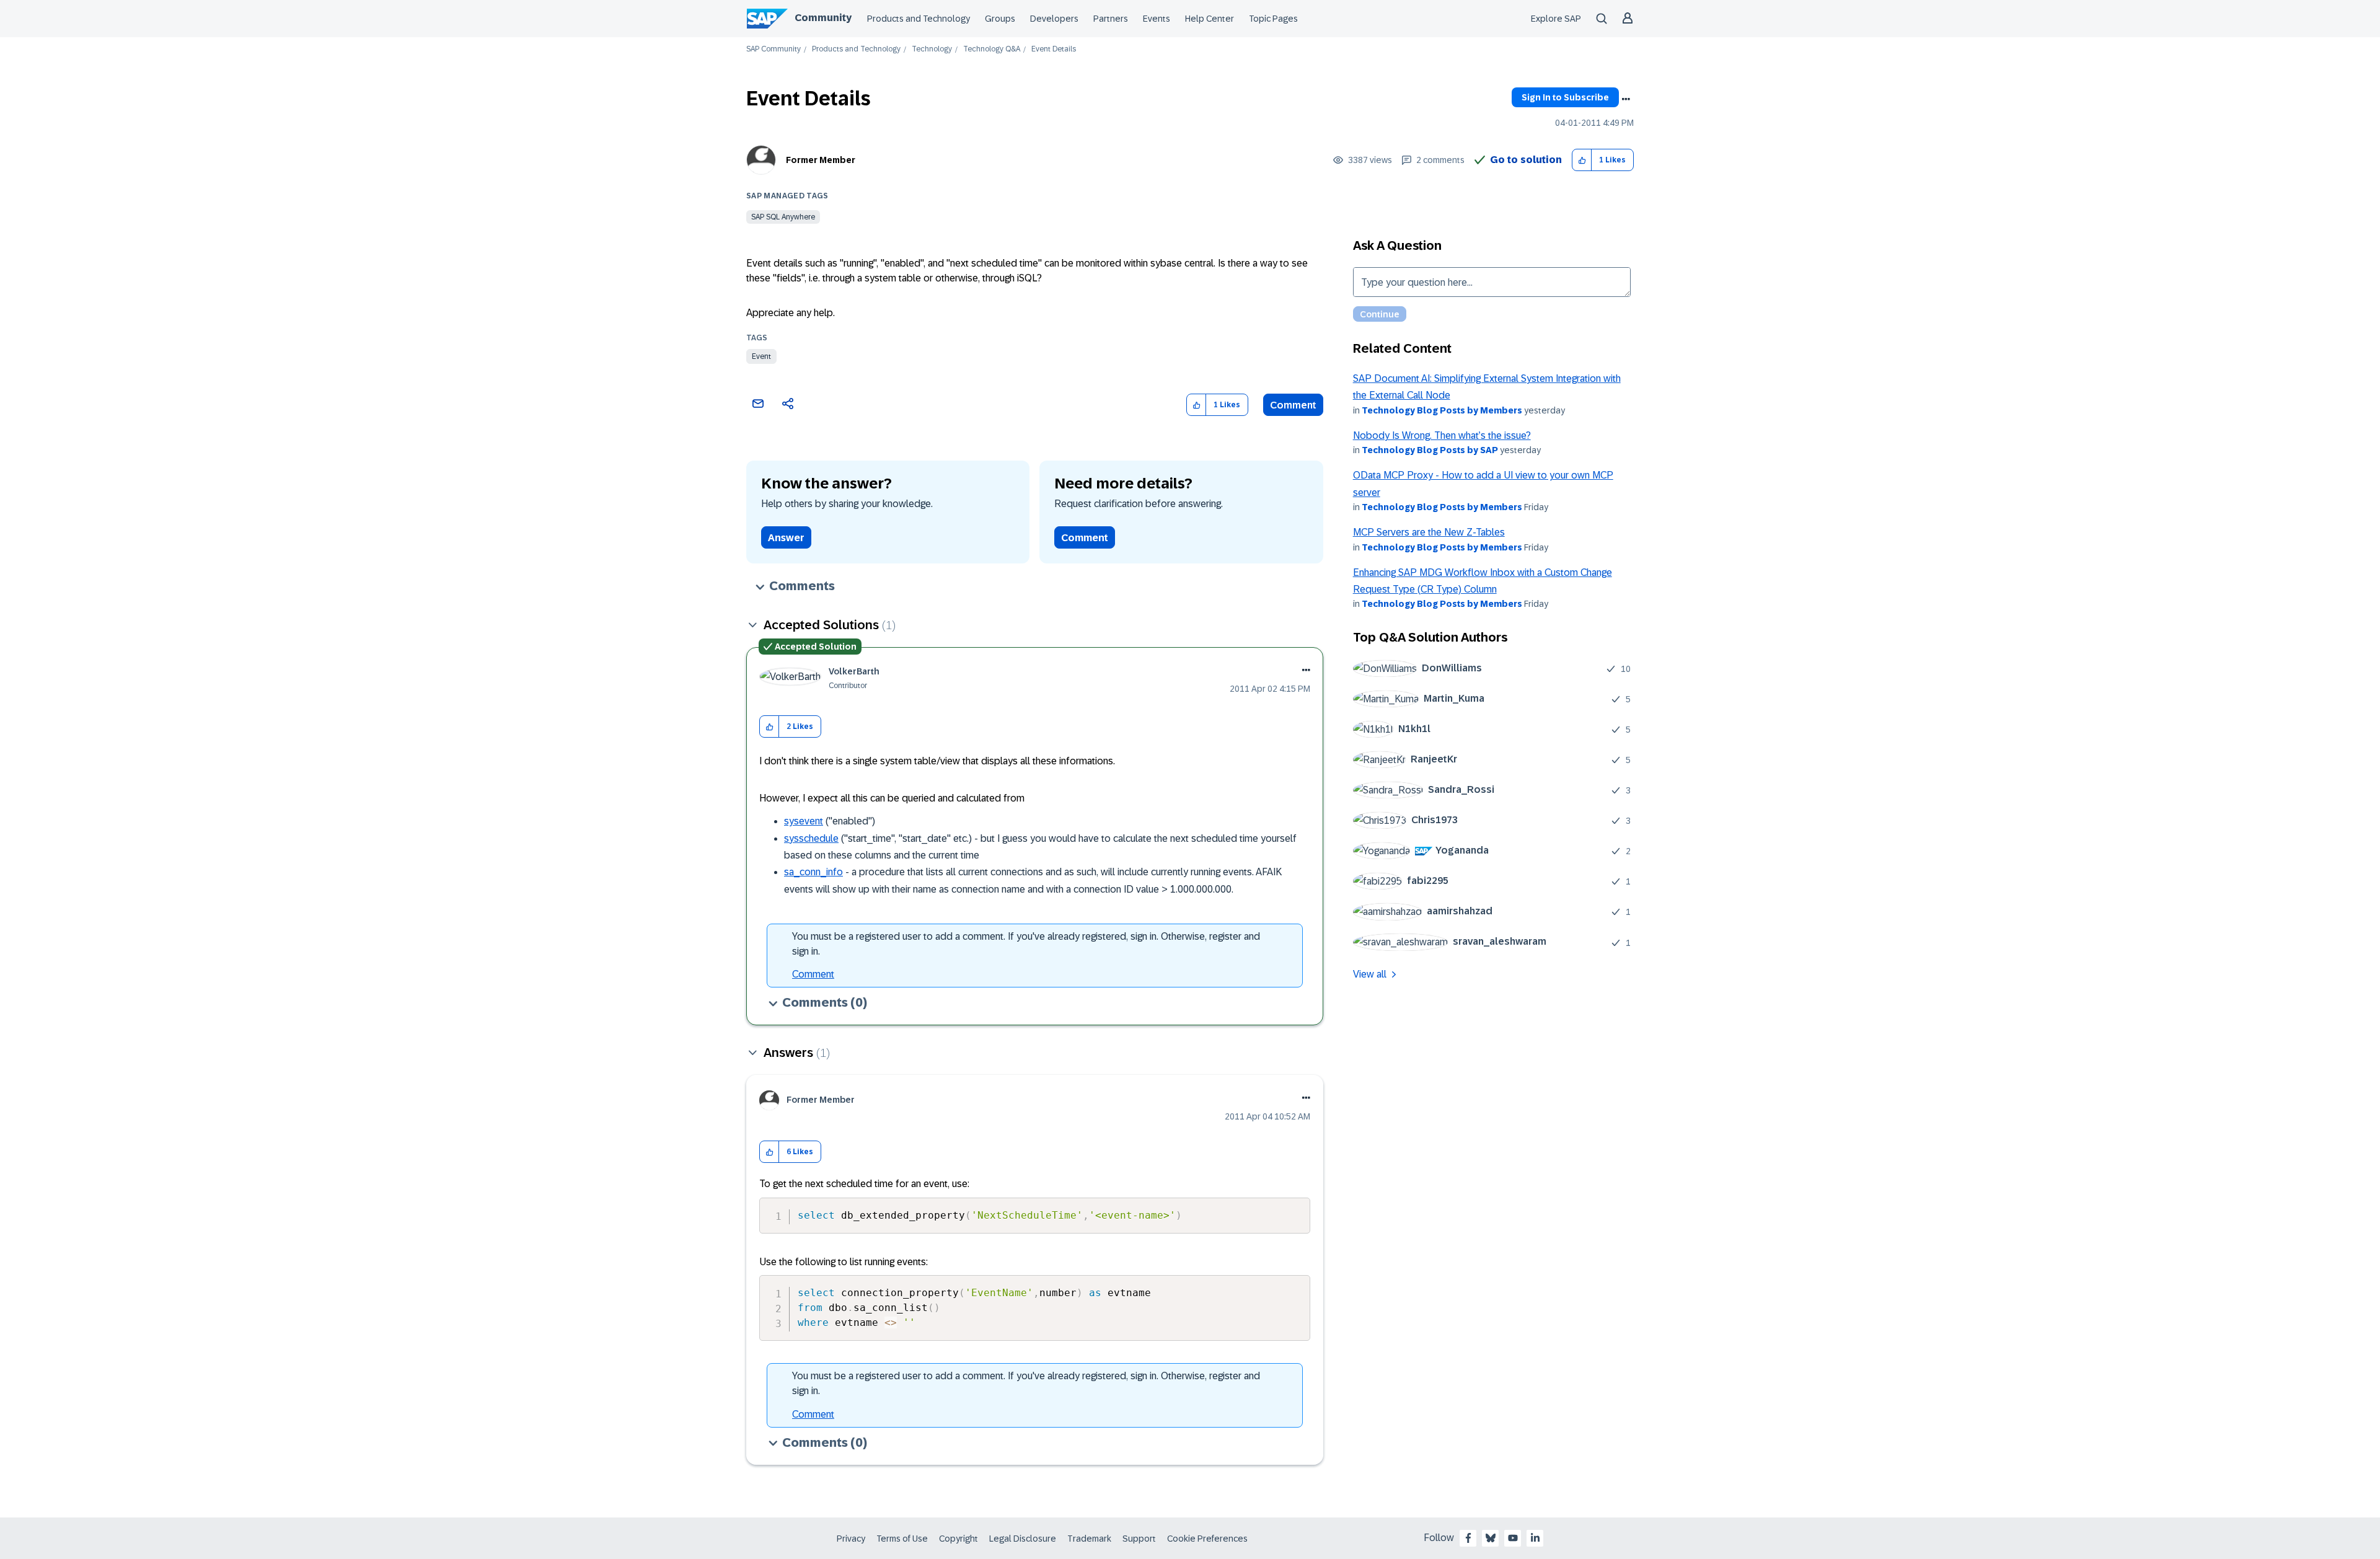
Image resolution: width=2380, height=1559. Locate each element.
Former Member (821, 160)
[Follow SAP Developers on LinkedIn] (1535, 1538)
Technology (932, 49)
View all (1370, 974)
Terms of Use (902, 1539)
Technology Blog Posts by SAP (1430, 450)
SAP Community (773, 49)
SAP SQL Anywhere (783, 217)
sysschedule (811, 838)
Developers (1054, 19)
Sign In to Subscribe (1565, 97)
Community (823, 18)
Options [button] (1626, 99)
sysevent (804, 821)
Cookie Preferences (1207, 1539)
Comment (1293, 405)
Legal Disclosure (1023, 1539)
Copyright (959, 1539)
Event (761, 356)
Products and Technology (919, 19)
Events (1157, 19)
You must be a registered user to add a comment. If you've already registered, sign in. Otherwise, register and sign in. (1026, 944)
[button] (1582, 160)
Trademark (1089, 1539)
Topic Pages (1273, 19)
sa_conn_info (813, 872)
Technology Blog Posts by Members (1442, 410)
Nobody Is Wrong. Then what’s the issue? (1442, 435)
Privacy (851, 1539)
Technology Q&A (992, 49)
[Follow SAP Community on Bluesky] (1491, 1538)
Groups (1000, 19)
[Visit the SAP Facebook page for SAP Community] (1468, 1538)
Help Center (1210, 19)
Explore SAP (1556, 19)
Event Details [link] (1054, 49)
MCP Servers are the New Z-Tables (1429, 532)
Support (1139, 1539)
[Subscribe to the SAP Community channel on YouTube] (1513, 1538)
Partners (1111, 19)
